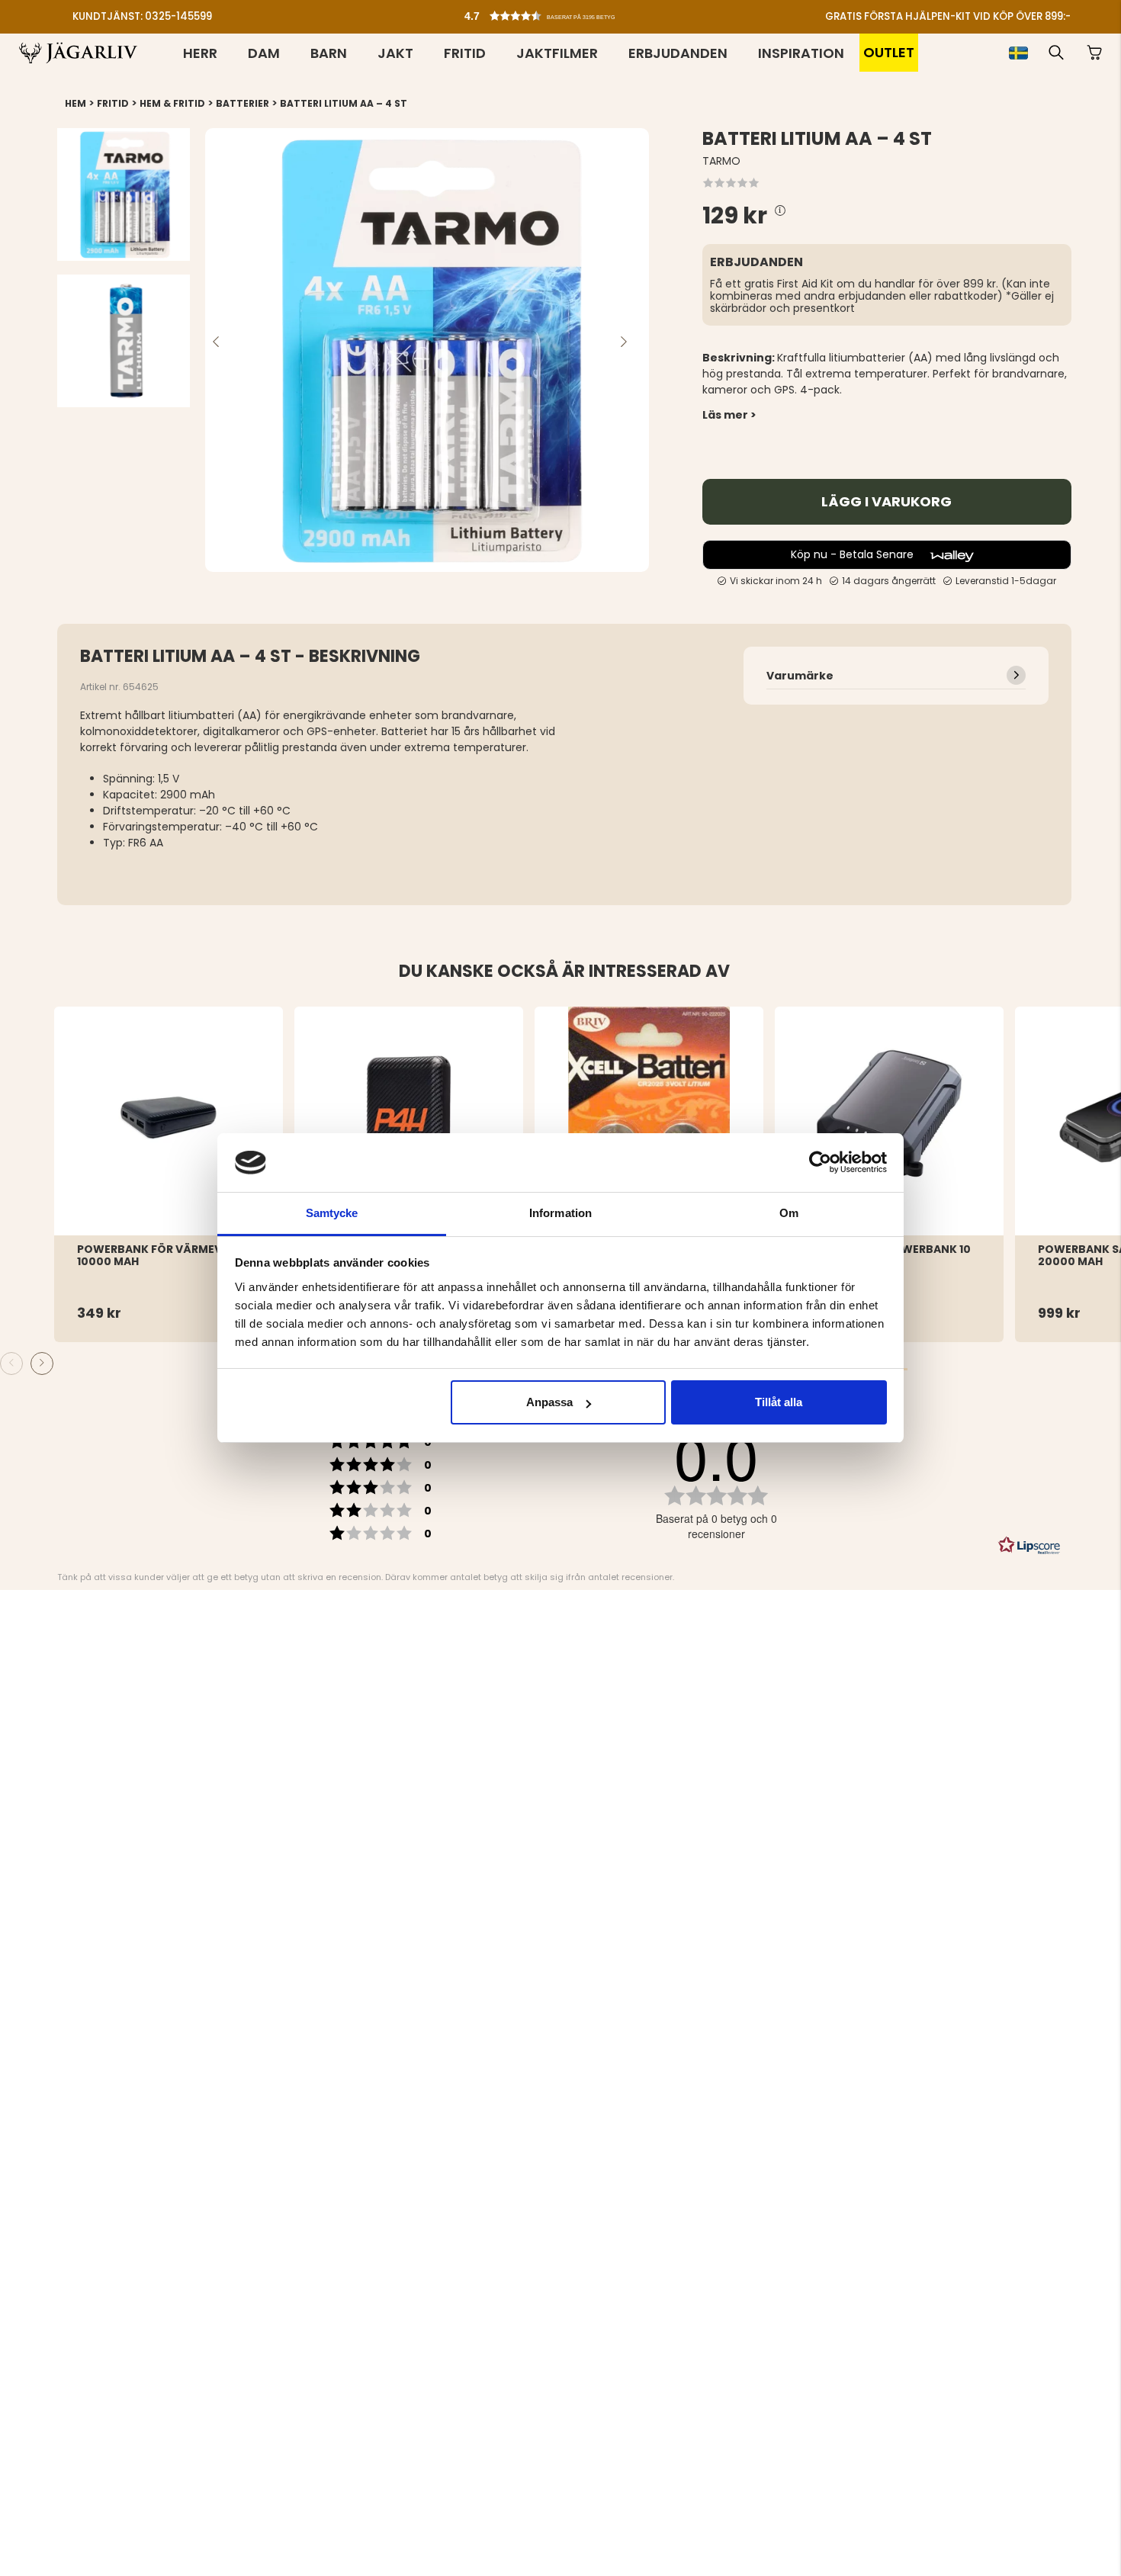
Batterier (243, 103)
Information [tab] (560, 1213)
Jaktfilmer (557, 53)
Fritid (465, 53)
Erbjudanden (678, 53)
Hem (75, 103)
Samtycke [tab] (332, 1213)
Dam (264, 53)
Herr (200, 53)
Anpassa (549, 1402)
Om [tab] (789, 1213)
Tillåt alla (779, 1402)
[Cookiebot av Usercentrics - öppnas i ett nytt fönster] (820, 1162)
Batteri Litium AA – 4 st (344, 103)
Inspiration (801, 53)
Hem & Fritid (172, 103)
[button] (564, 12)
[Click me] (780, 212)
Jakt (395, 53)
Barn (329, 53)
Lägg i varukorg (887, 502)
